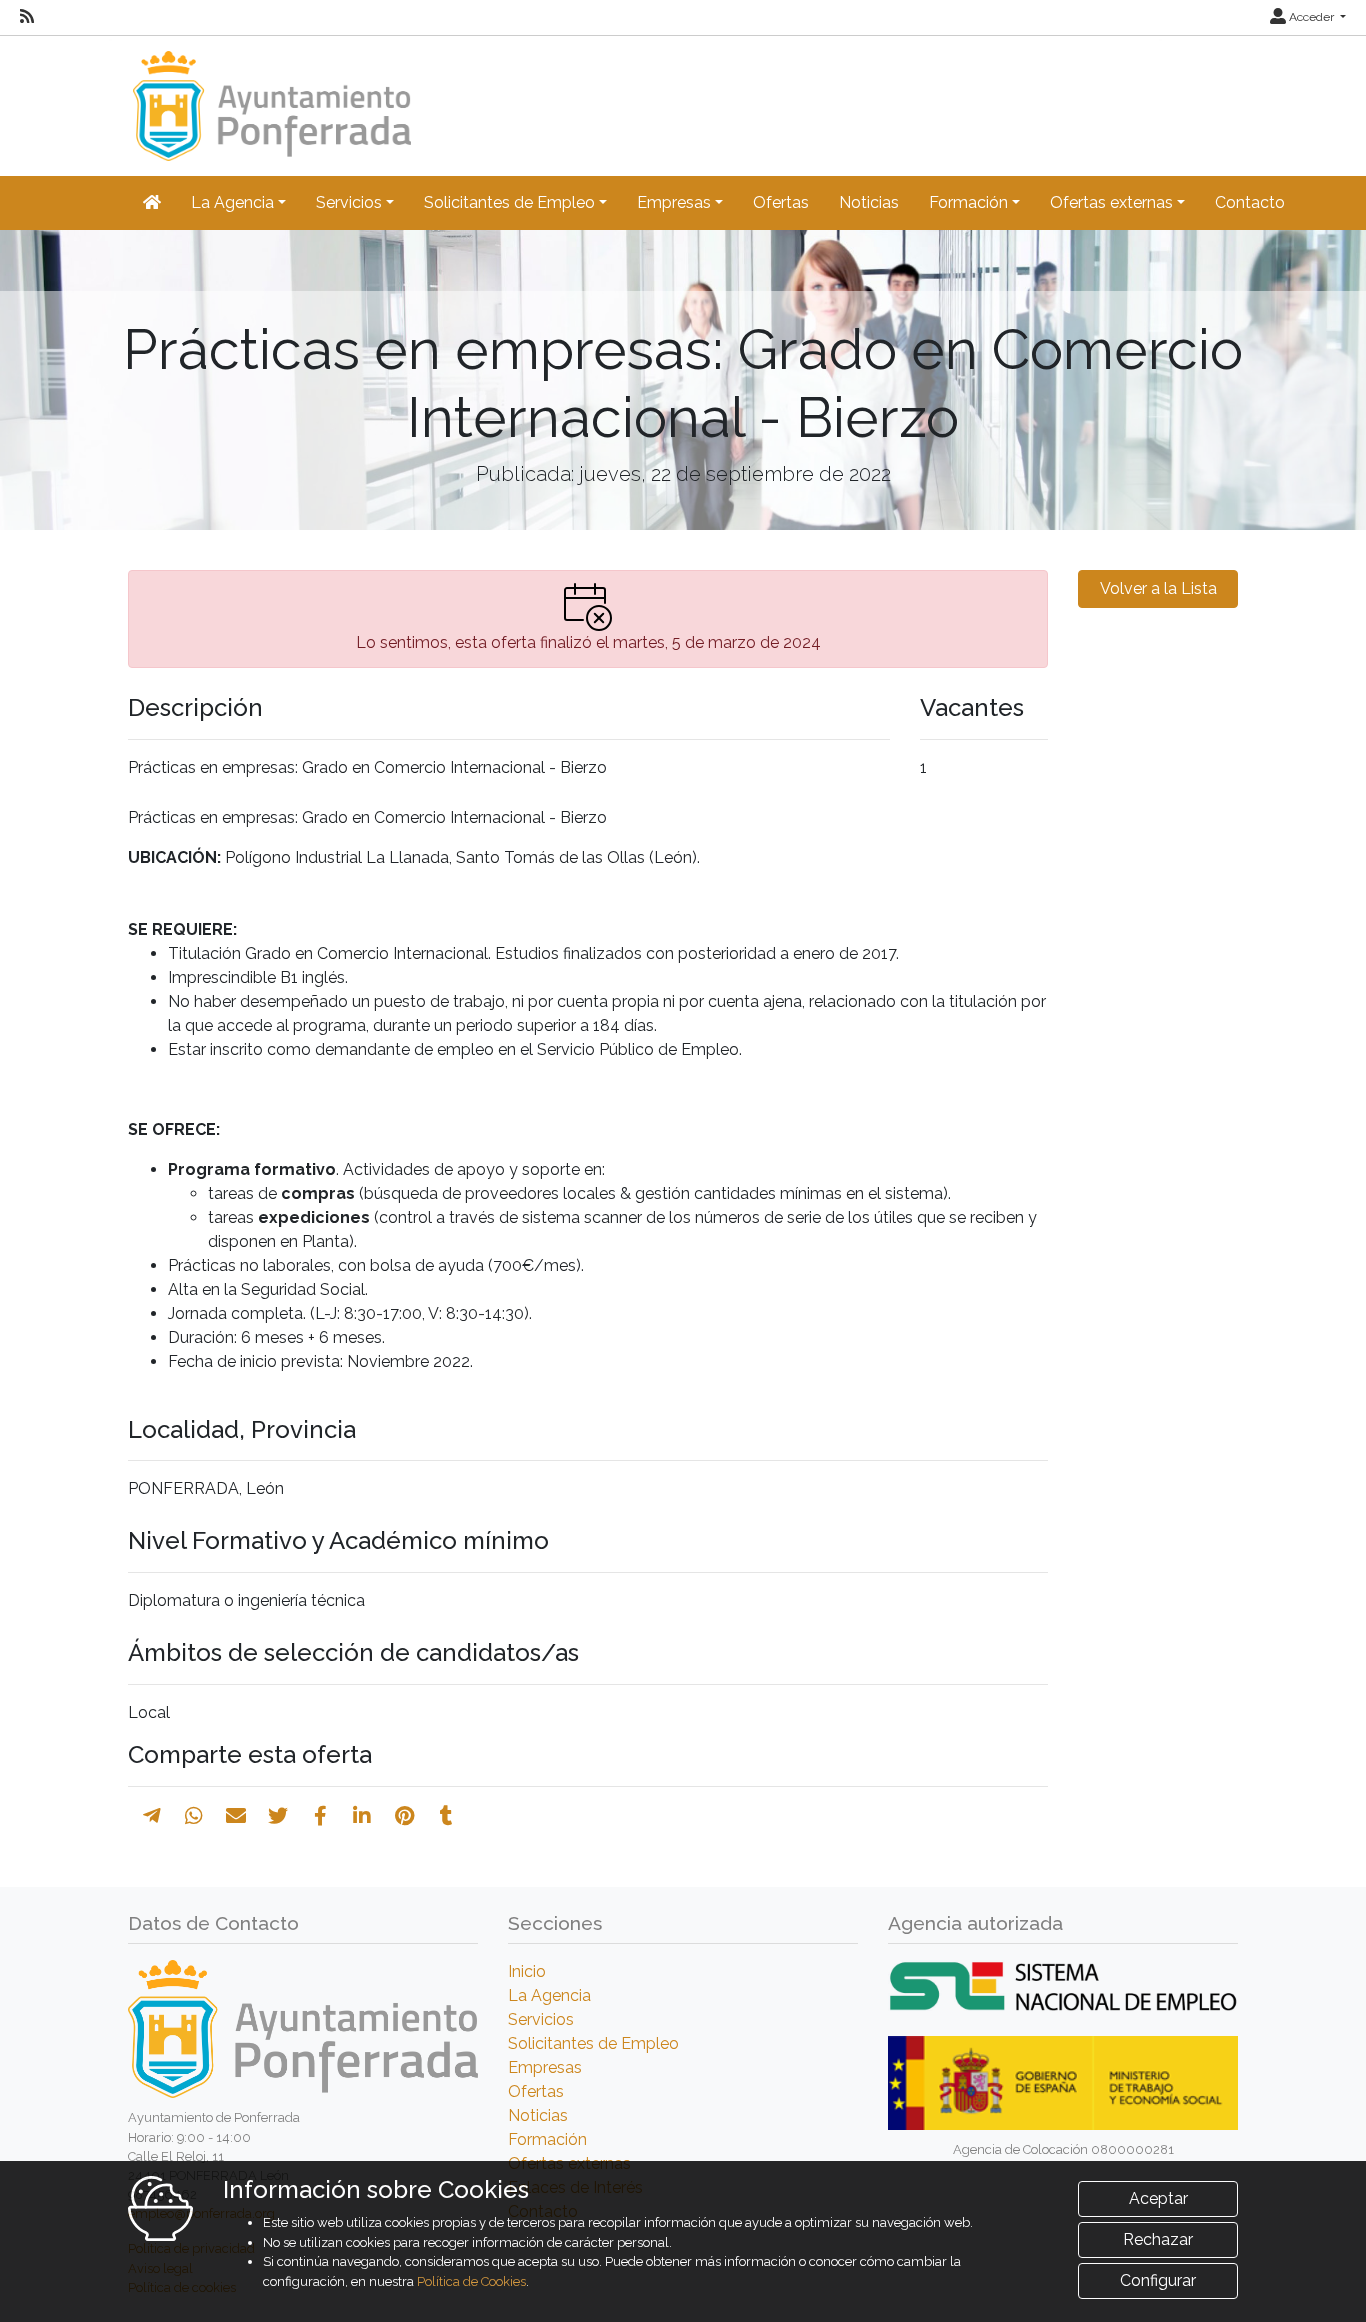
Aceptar (1158, 2198)
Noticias (869, 202)
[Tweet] (278, 1816)
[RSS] (27, 17)
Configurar (1158, 2280)
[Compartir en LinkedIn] (362, 1816)
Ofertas (781, 202)
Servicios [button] (349, 202)
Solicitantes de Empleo (593, 2043)
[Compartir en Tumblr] (446, 1816)
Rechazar (1158, 2239)
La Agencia (549, 1995)
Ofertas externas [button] (1111, 202)
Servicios (541, 2019)
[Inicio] (269, 96)
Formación (547, 2139)
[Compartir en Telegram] (152, 1816)
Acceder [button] (1311, 17)
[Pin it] (404, 1816)
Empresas (545, 2067)
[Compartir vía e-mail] (236, 1816)
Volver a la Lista (1158, 588)
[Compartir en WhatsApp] (194, 1816)
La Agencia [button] (232, 202)
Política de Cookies (471, 2281)
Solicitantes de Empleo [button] (509, 202)
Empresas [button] (674, 202)
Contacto (1250, 202)
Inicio (527, 1971)
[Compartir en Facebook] (320, 1816)
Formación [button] (968, 202)
